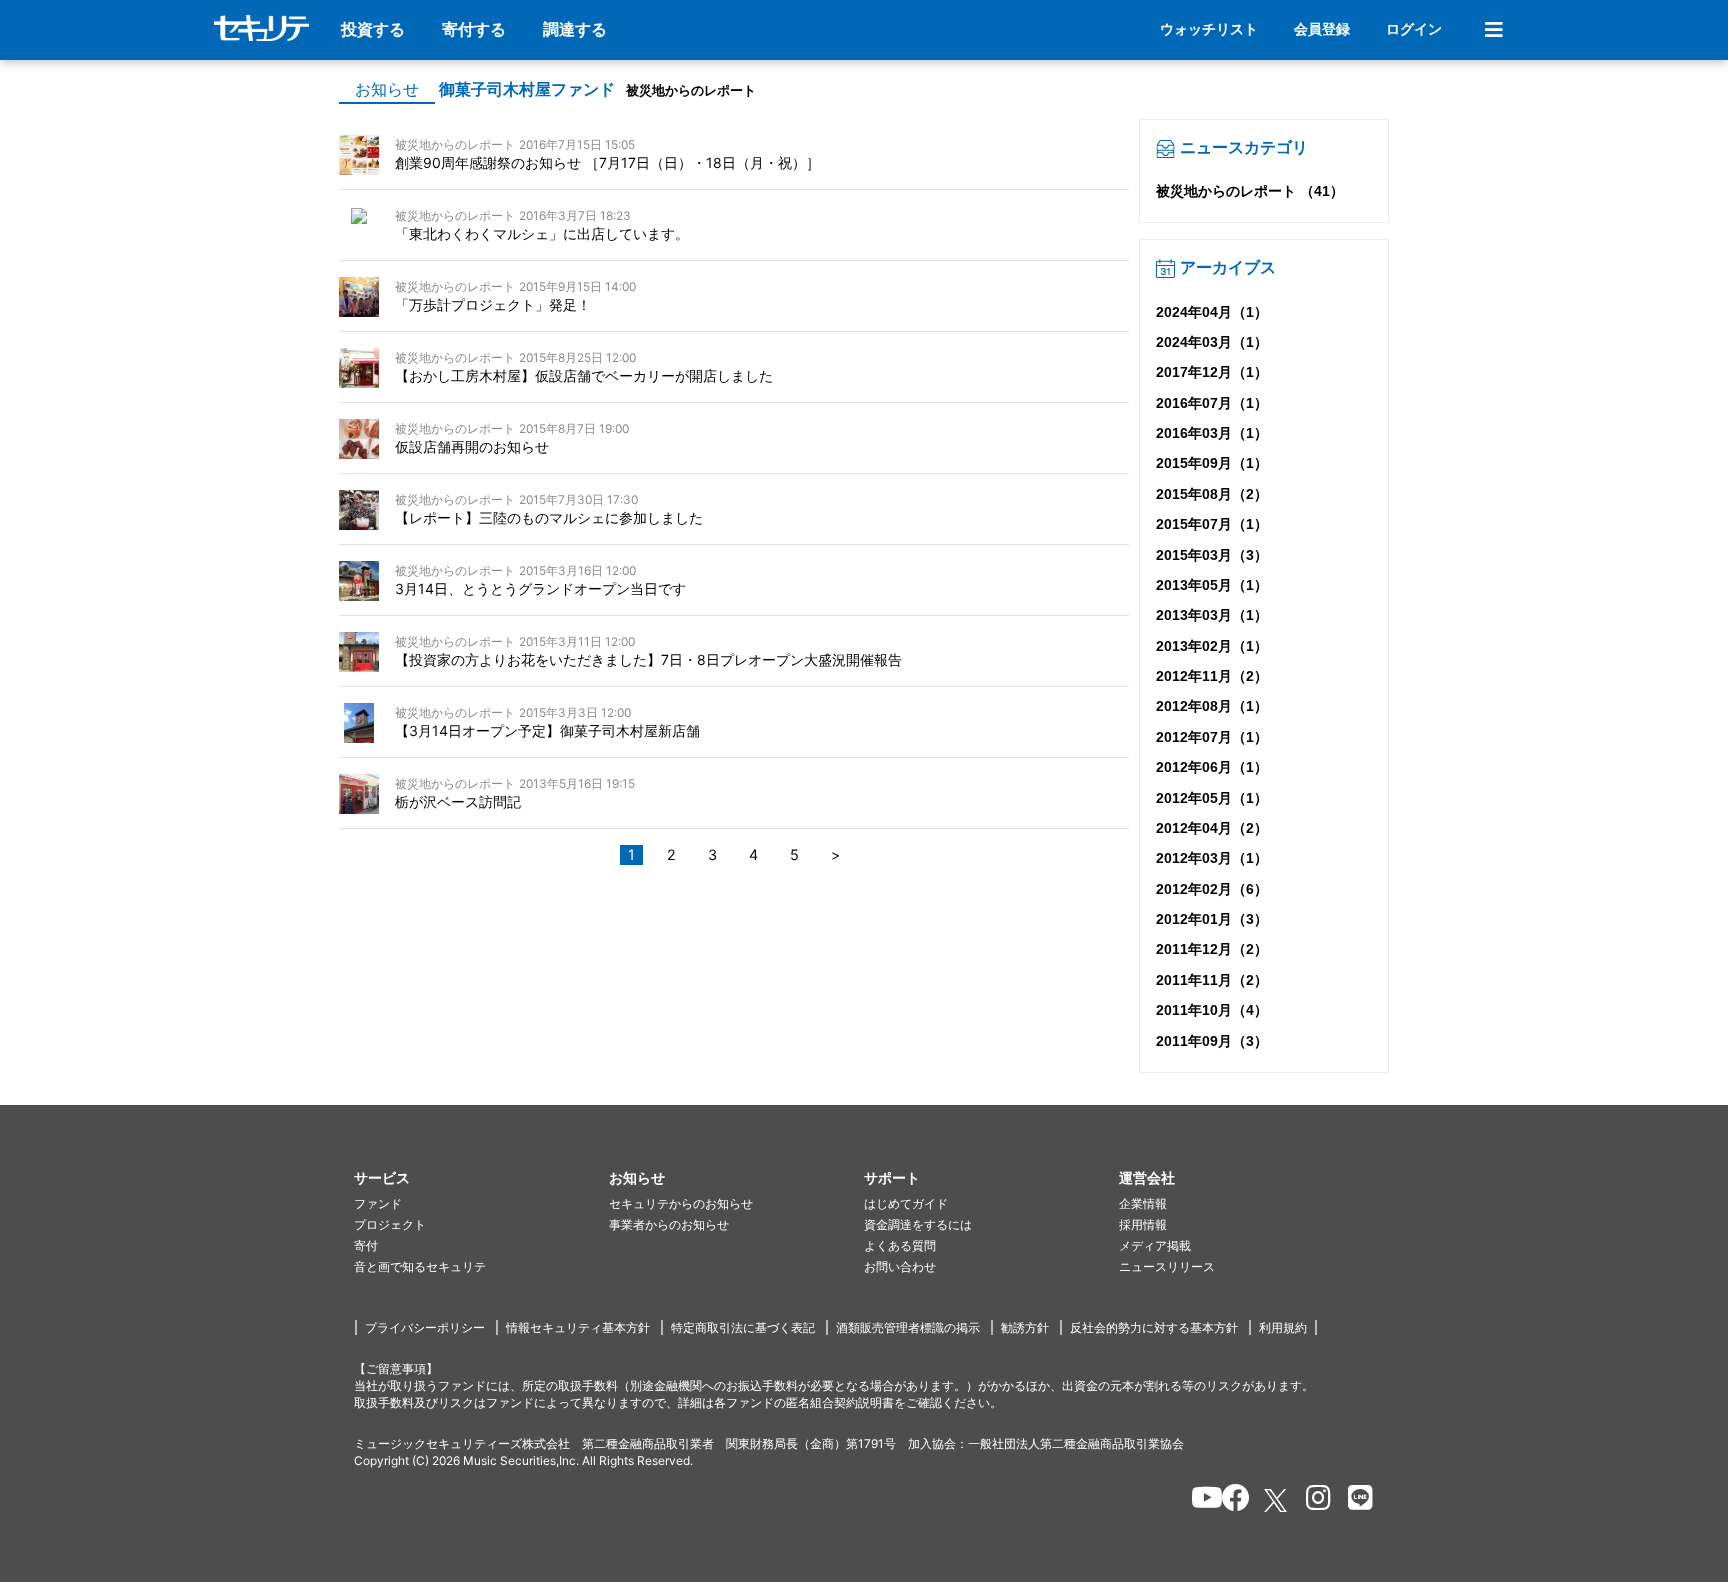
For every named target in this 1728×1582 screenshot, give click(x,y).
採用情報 (1143, 1224)
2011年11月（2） (1212, 980)
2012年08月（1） (1212, 706)
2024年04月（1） (1212, 312)
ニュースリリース (1167, 1266)
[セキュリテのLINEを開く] (1355, 1501)
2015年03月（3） (1212, 555)
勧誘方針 (1025, 1327)
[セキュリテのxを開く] (1277, 1500)
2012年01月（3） (1212, 919)
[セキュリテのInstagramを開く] (1313, 1501)
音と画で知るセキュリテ (420, 1266)
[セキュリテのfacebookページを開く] (1229, 1501)
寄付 (366, 1245)
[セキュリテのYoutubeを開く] (1198, 1501)
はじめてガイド (906, 1203)
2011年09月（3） (1212, 1041)
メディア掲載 (1155, 1245)
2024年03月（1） (1212, 342)
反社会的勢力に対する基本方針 (1154, 1327)
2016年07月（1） (1212, 403)
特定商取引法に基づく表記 (743, 1327)
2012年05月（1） (1212, 798)
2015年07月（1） (1212, 524)
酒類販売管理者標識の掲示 (908, 1327)
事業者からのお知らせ (669, 1224)
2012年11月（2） (1212, 676)
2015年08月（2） (1212, 494)
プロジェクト (390, 1224)
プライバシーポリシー (425, 1327)
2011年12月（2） (1212, 949)
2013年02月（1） (1212, 646)
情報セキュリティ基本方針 (578, 1327)
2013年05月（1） (1212, 585)
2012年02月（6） (1212, 889)
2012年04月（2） (1212, 828)
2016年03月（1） (1212, 433)
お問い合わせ (900, 1266)
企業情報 (1143, 1203)
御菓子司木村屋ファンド (527, 89)
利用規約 (1283, 1327)
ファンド (378, 1203)
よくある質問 (900, 1245)
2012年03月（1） (1212, 858)
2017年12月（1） (1212, 372)
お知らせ (387, 89)
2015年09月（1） (1212, 463)
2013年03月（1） (1212, 615)
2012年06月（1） (1212, 767)
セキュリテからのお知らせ (681, 1203)
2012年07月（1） (1212, 737)
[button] (481, 1178)
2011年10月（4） (1212, 1010)
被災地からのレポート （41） (1250, 191)
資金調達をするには (918, 1224)
